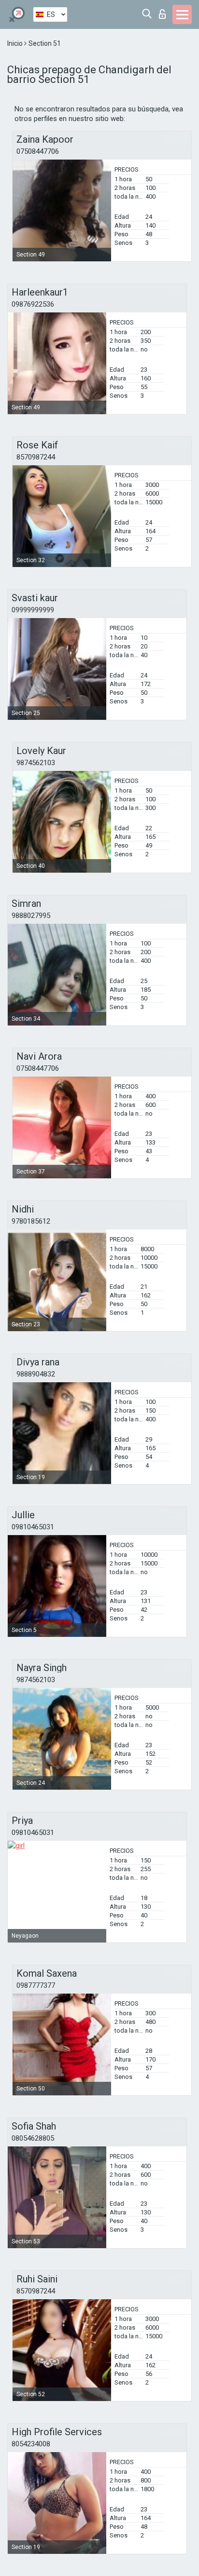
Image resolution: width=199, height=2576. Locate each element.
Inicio (16, 43)
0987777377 (36, 1985)
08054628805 (33, 2138)
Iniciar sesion (164, 11)
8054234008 (31, 2444)
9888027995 (31, 916)
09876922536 (33, 304)
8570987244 (36, 457)
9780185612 (31, 1221)
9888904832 (36, 1374)
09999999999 (33, 610)
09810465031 (33, 1527)
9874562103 (36, 763)
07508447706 (38, 151)
